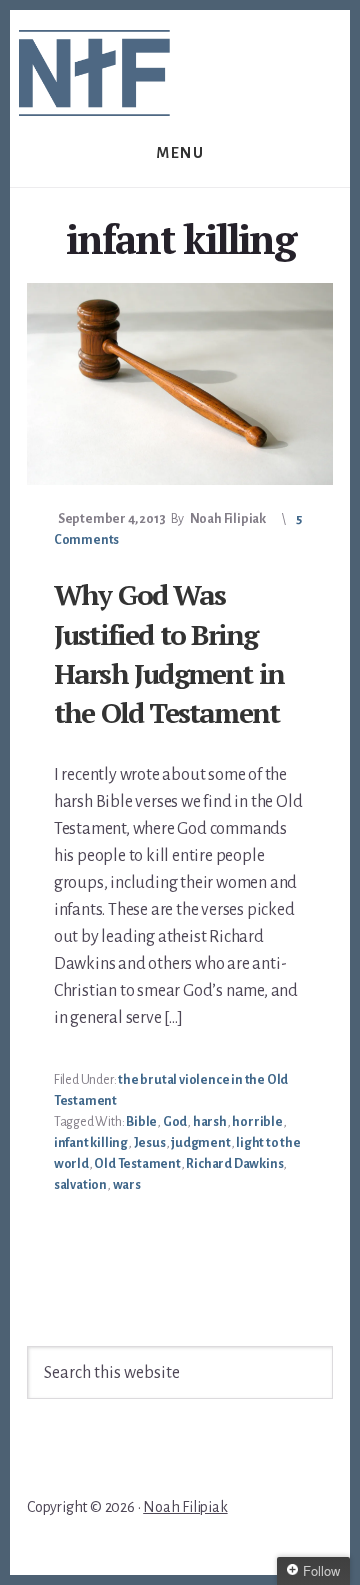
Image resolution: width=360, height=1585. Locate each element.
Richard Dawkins (234, 1164)
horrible (257, 1122)
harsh (210, 1122)
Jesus (150, 1143)
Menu (180, 153)
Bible (141, 1122)
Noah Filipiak (185, 1507)
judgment (200, 1143)
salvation (80, 1185)
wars (127, 1185)
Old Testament (137, 1164)
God (175, 1122)
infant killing (91, 1143)
